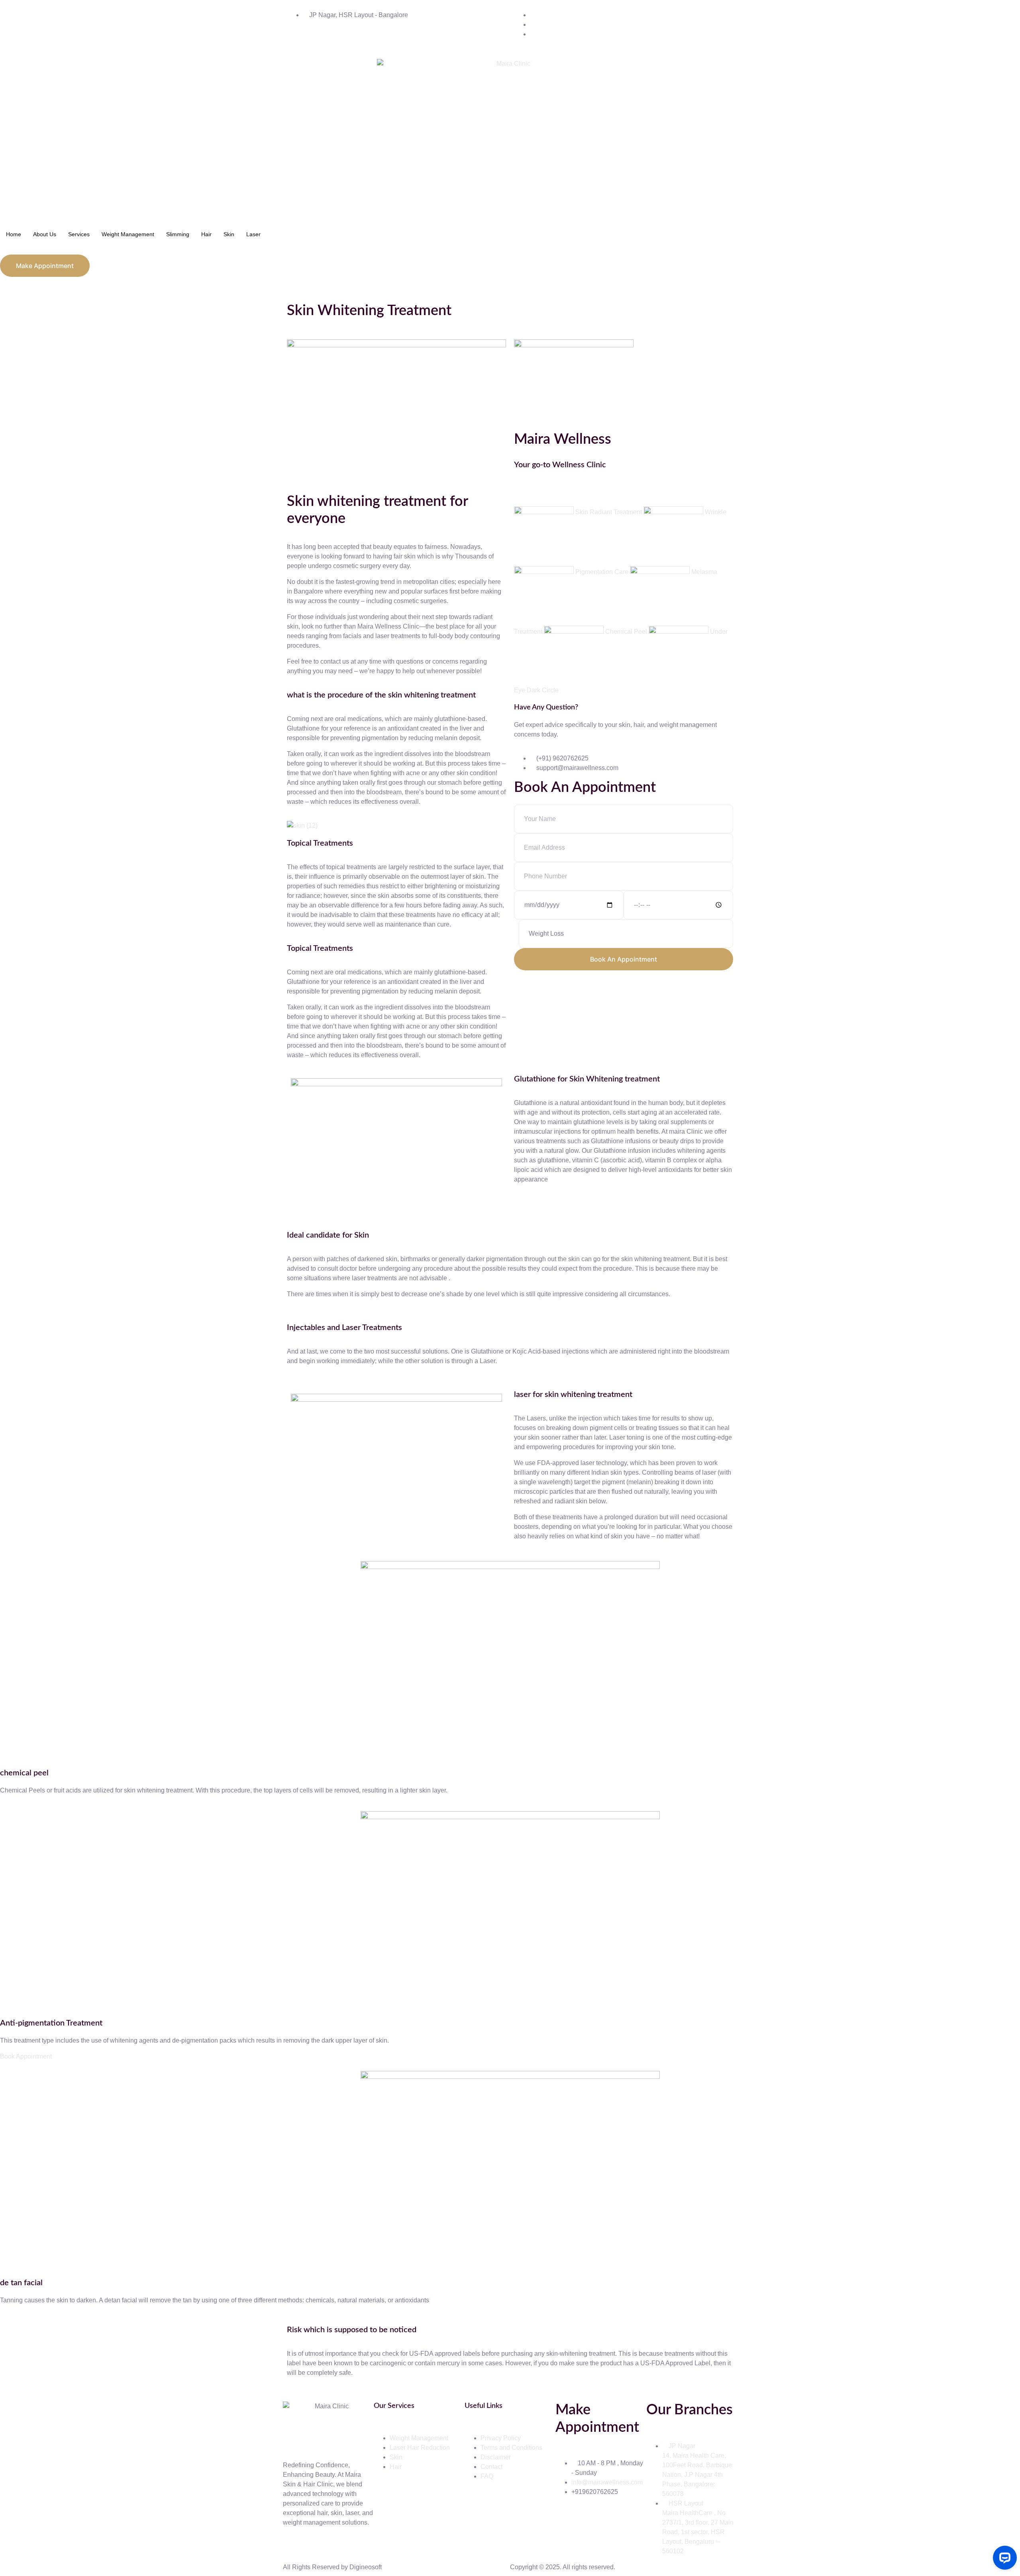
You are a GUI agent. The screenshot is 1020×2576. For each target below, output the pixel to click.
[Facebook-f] (565, 2521)
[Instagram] (516, 492)
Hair (206, 234)
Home (14, 234)
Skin (229, 234)
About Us (45, 234)
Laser (253, 234)
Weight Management (128, 234)
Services (79, 234)
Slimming (178, 234)
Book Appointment (26, 2056)
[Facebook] (516, 482)
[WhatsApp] (516, 501)
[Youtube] (608, 2521)
